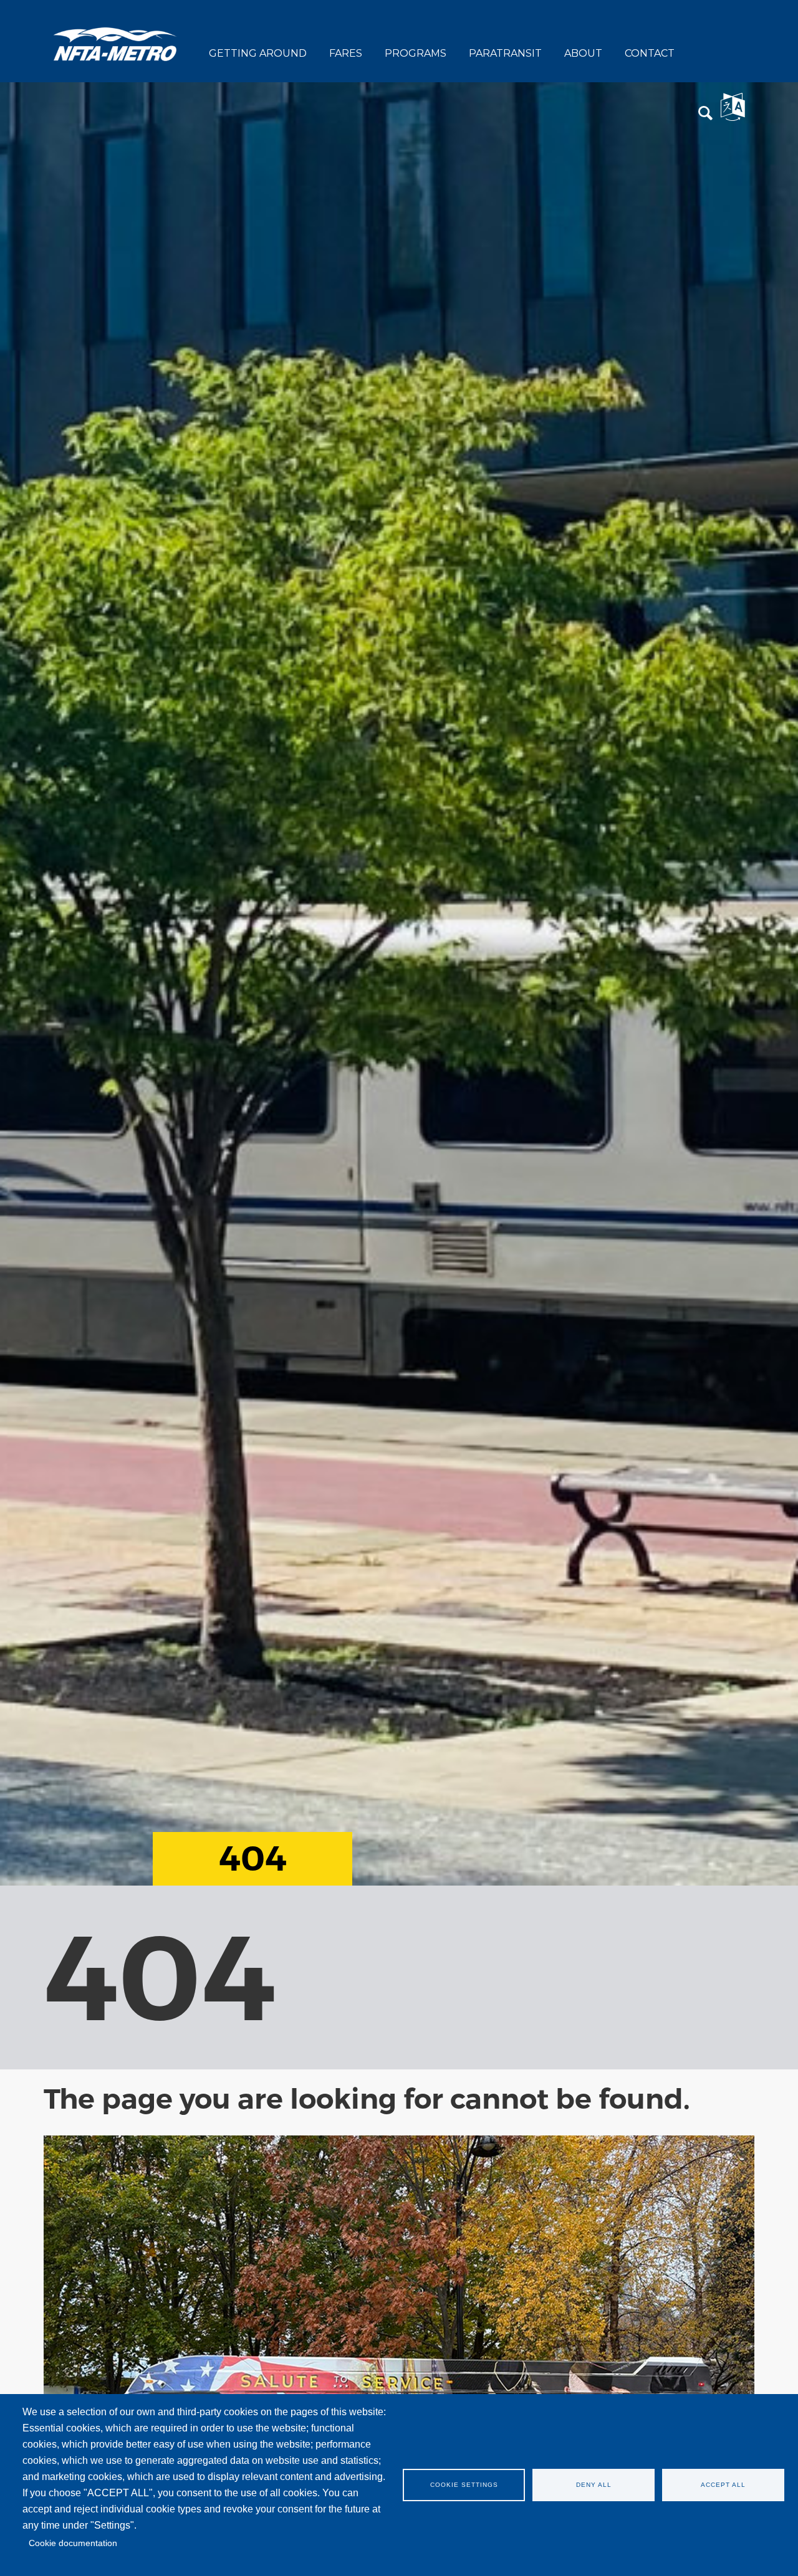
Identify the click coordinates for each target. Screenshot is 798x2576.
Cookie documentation (73, 2543)
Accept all (723, 2485)
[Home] (115, 43)
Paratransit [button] (505, 53)
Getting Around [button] (258, 53)
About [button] (583, 53)
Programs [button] (416, 53)
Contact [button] (650, 53)
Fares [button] (346, 53)
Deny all (594, 2485)
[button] (706, 114)
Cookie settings (464, 2485)
